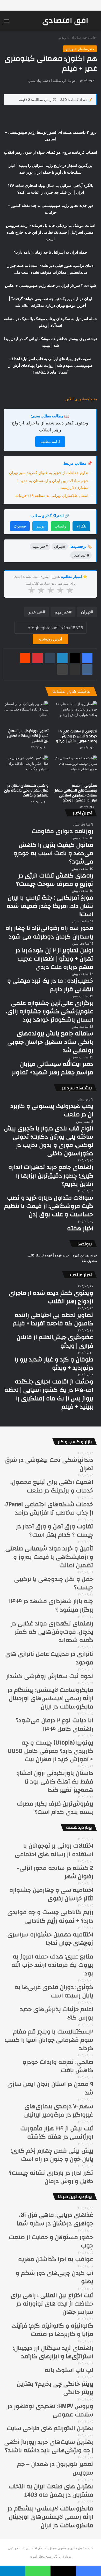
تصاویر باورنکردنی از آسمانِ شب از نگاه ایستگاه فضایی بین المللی (28, 736)
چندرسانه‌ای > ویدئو (73, 37)
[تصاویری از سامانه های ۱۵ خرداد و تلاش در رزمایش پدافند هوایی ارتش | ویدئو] (75, 714)
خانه (94, 37)
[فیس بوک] (87, 658)
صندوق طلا (89, 1261)
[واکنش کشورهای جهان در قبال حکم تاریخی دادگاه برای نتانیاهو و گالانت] (26, 768)
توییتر (40, 526)
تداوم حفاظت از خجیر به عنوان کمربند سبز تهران (49, 473)
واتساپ (60, 526)
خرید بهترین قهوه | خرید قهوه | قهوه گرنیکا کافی (62, 1255)
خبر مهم (62, 612)
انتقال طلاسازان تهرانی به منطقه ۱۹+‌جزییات (52, 495)
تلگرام (81, 526)
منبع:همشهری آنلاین (81, 399)
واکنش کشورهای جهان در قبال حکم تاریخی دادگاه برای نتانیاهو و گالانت (26, 790)
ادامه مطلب (50, 441)
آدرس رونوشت (51, 639)
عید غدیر (35, 612)
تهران (86, 612)
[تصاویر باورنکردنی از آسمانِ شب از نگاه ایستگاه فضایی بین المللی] (26, 714)
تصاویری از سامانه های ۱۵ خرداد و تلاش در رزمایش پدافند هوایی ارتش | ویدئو (77, 736)
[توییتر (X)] (75, 658)
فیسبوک (20, 526)
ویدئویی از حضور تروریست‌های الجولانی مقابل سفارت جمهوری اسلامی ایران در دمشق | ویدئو (75, 793)
